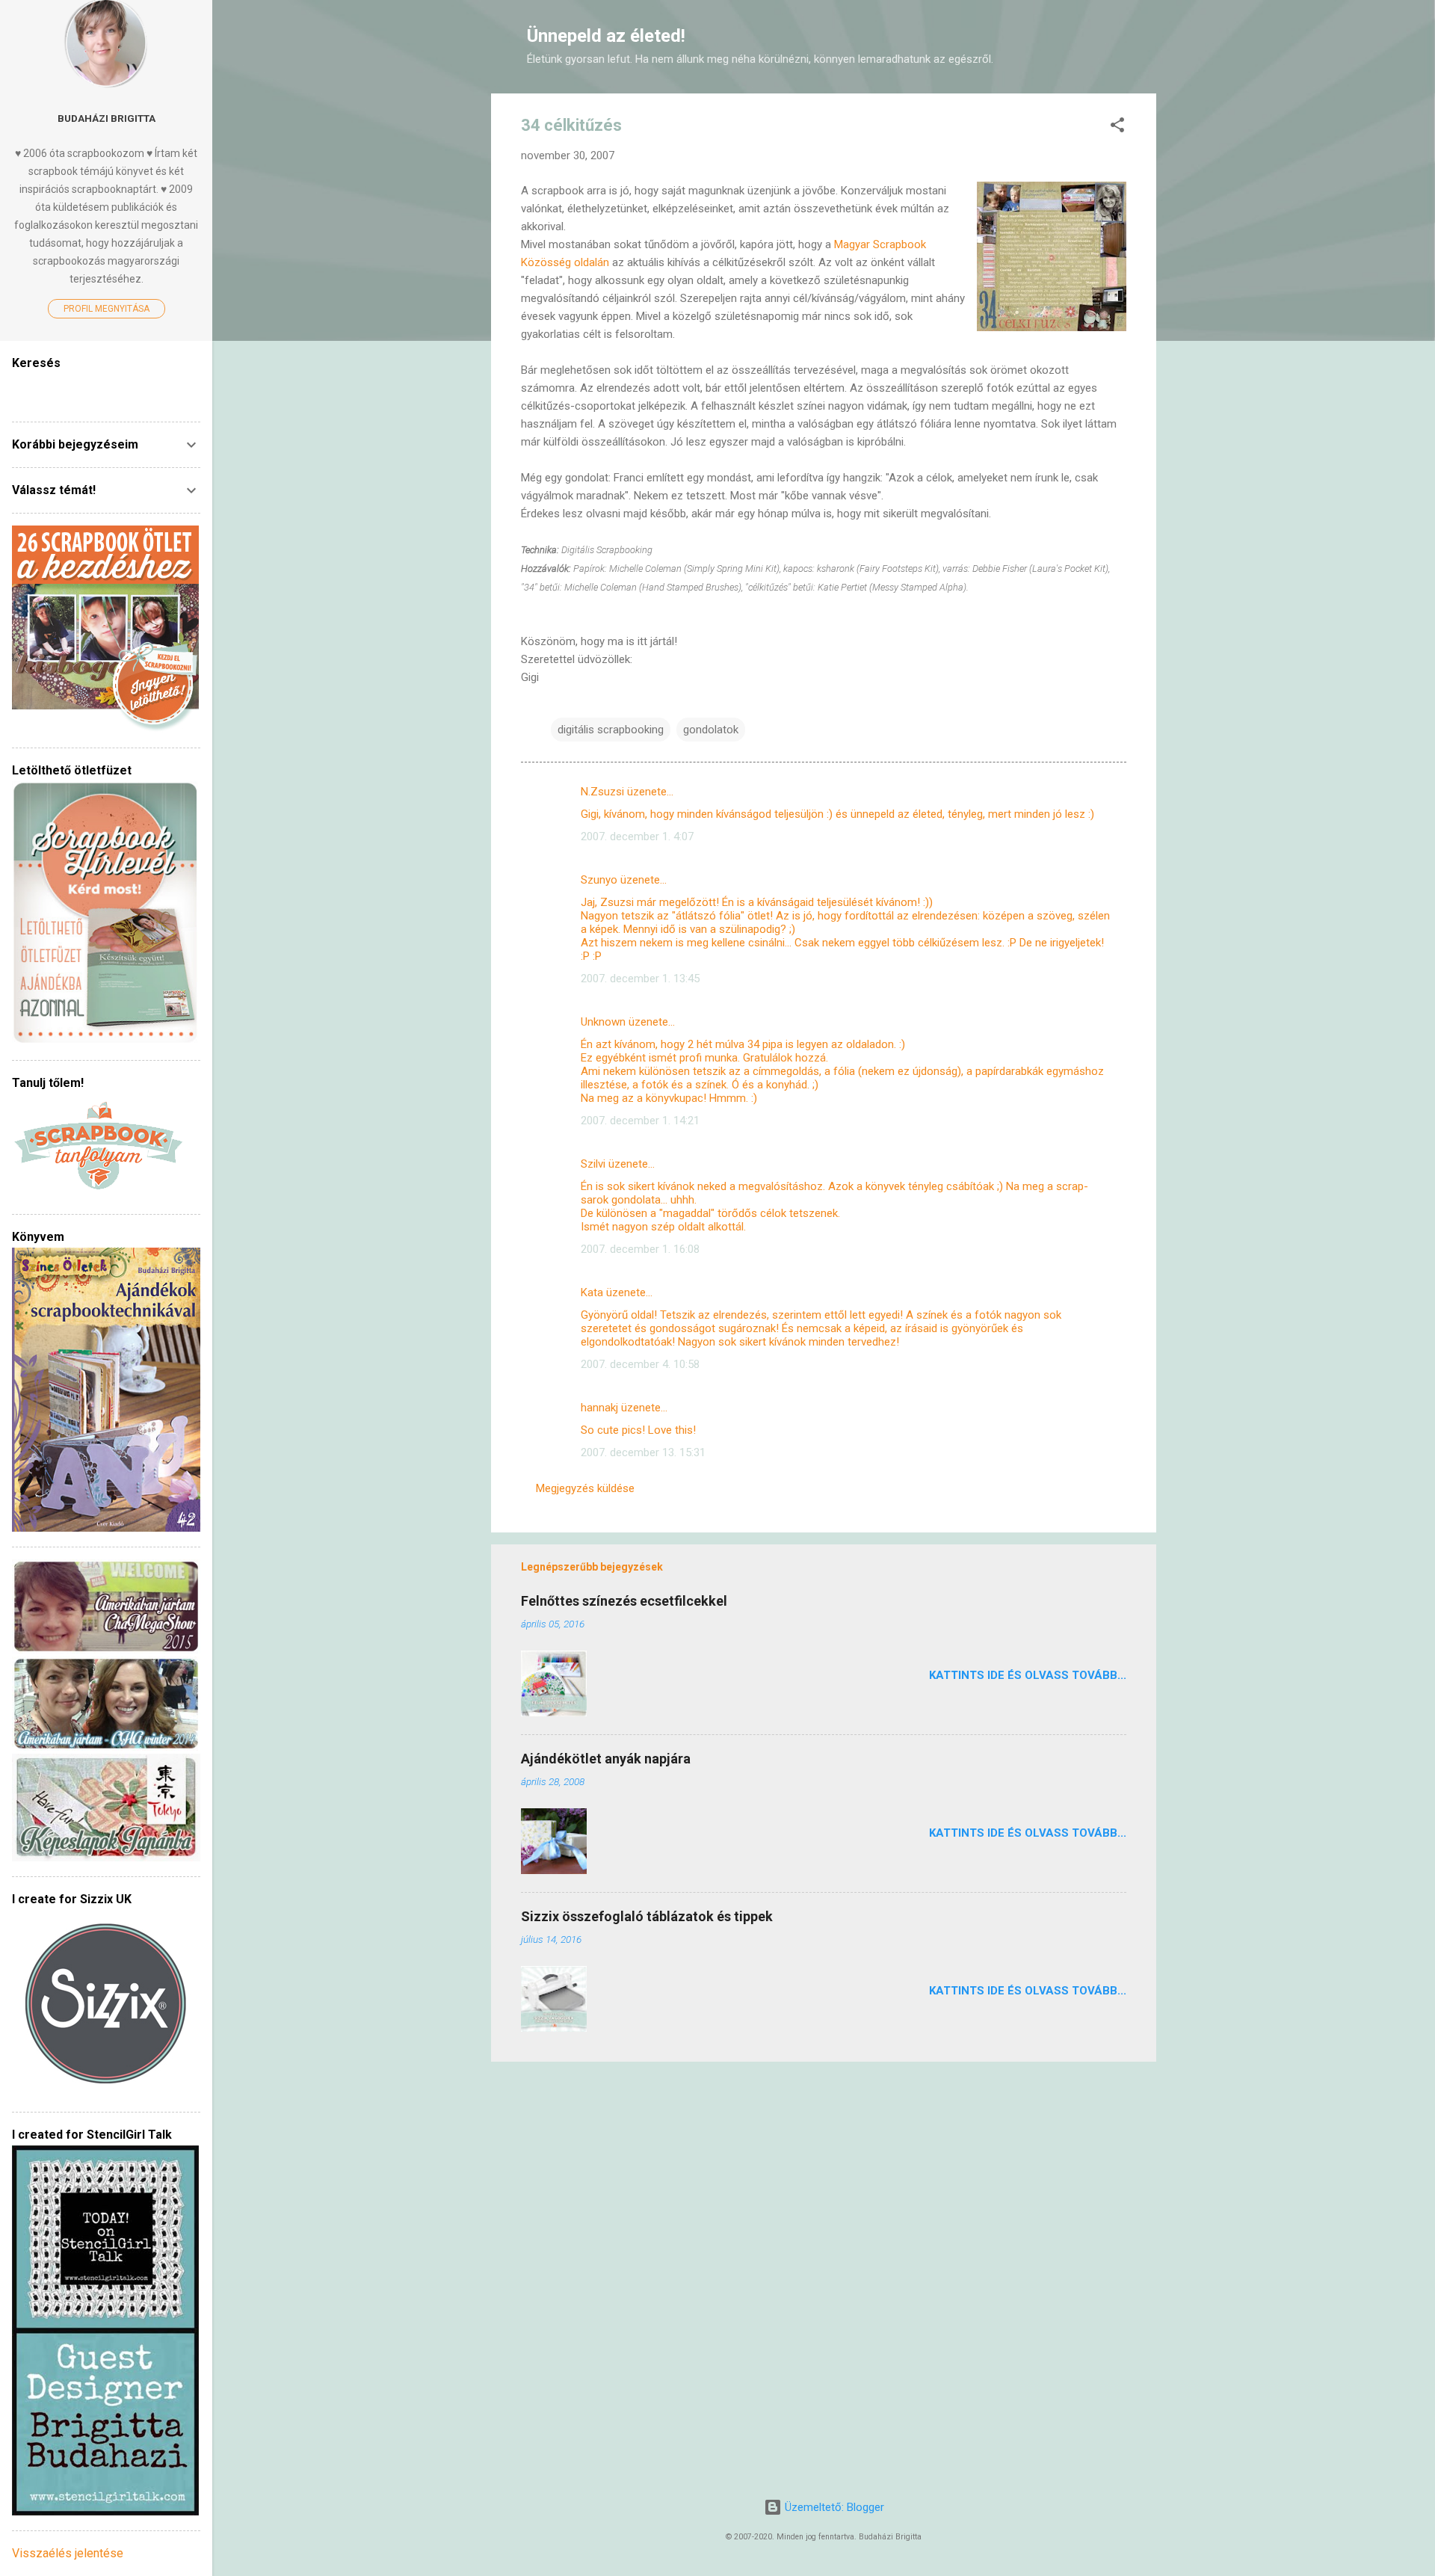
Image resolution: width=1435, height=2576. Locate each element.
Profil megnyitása (107, 309)
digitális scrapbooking (611, 730)
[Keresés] (1147, 41)
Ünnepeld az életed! (606, 36)
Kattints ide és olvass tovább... (1028, 1675)
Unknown (603, 1022)
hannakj (599, 1408)
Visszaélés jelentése (68, 2553)
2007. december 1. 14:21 (640, 1121)
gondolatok (711, 730)
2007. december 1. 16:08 (640, 1249)
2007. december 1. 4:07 (637, 836)
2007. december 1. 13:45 (640, 979)
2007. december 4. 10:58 (640, 1364)
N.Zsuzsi (602, 792)
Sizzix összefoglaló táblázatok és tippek (647, 1916)
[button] (1117, 127)
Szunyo (599, 880)
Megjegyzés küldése (585, 1488)
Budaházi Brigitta (107, 118)
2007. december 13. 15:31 (643, 1452)
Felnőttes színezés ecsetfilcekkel (624, 1601)
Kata (592, 1292)
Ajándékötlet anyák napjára (606, 1759)
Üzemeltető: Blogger (833, 2507)
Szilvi (593, 1164)
